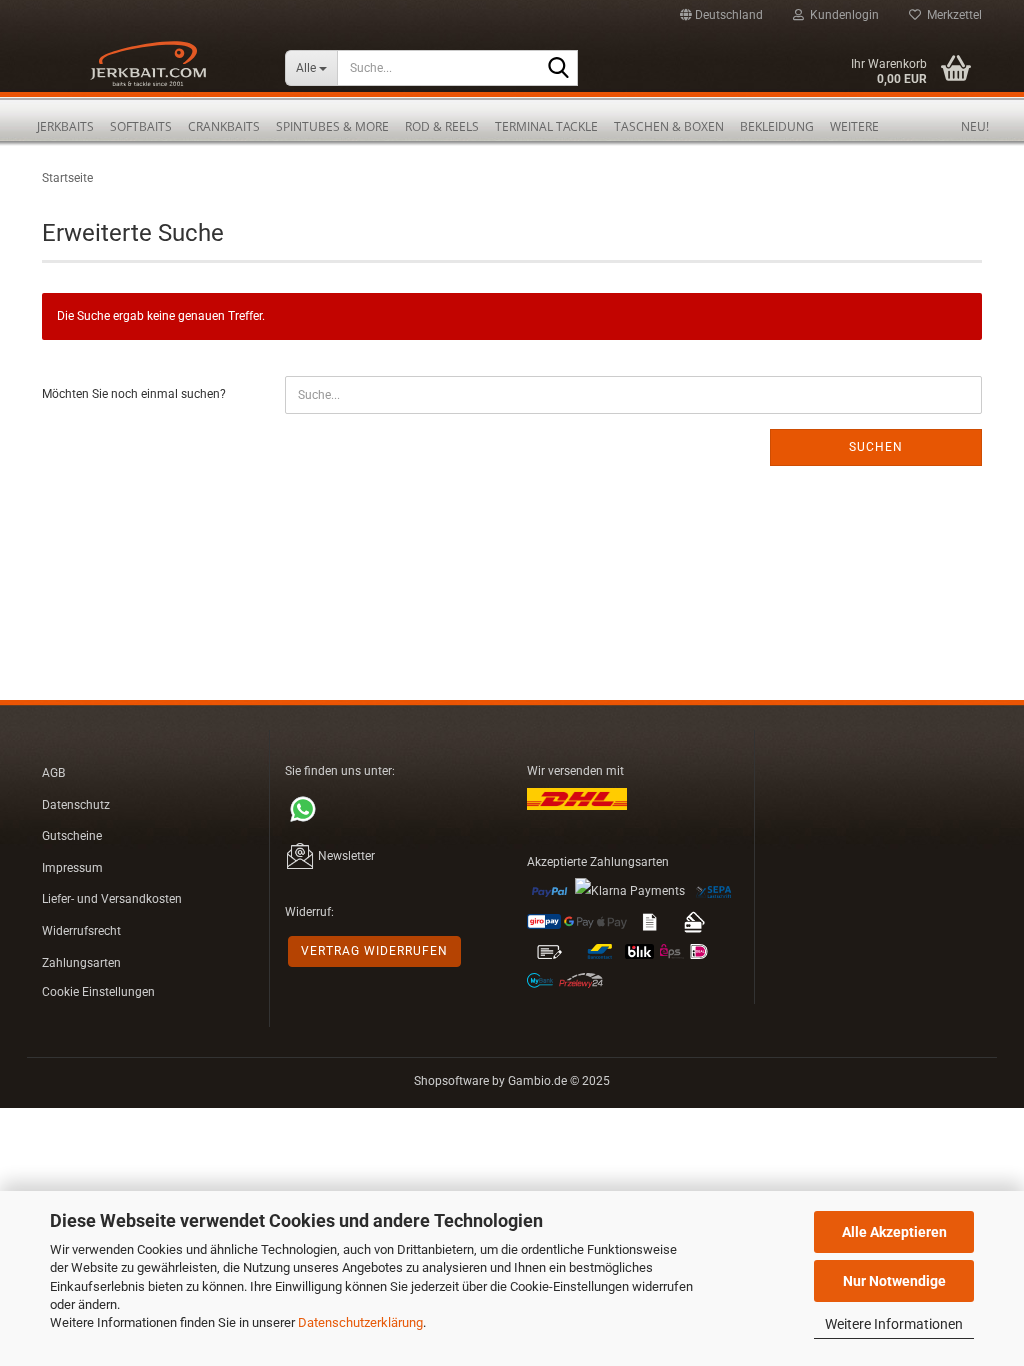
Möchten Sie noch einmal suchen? (134, 394)
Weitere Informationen (894, 1324)
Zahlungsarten (81, 963)
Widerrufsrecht (81, 931)
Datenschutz (76, 805)
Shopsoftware (451, 1081)
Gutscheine (72, 836)
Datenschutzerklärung (360, 1322)
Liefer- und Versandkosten (112, 899)
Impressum (72, 868)
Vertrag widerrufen (374, 951)
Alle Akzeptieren (894, 1232)
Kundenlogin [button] (841, 15)
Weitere (854, 126)
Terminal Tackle (546, 126)
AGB (53, 773)
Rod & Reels (442, 126)
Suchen (876, 447)
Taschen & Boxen (669, 126)
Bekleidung (777, 126)
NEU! (975, 126)
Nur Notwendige (894, 1281)
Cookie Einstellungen (98, 992)
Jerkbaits (65, 126)
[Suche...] (559, 69)
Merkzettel (951, 15)
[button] (721, 15)
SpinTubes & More (332, 126)
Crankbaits (224, 126)
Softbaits (141, 126)
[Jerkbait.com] (148, 70)
